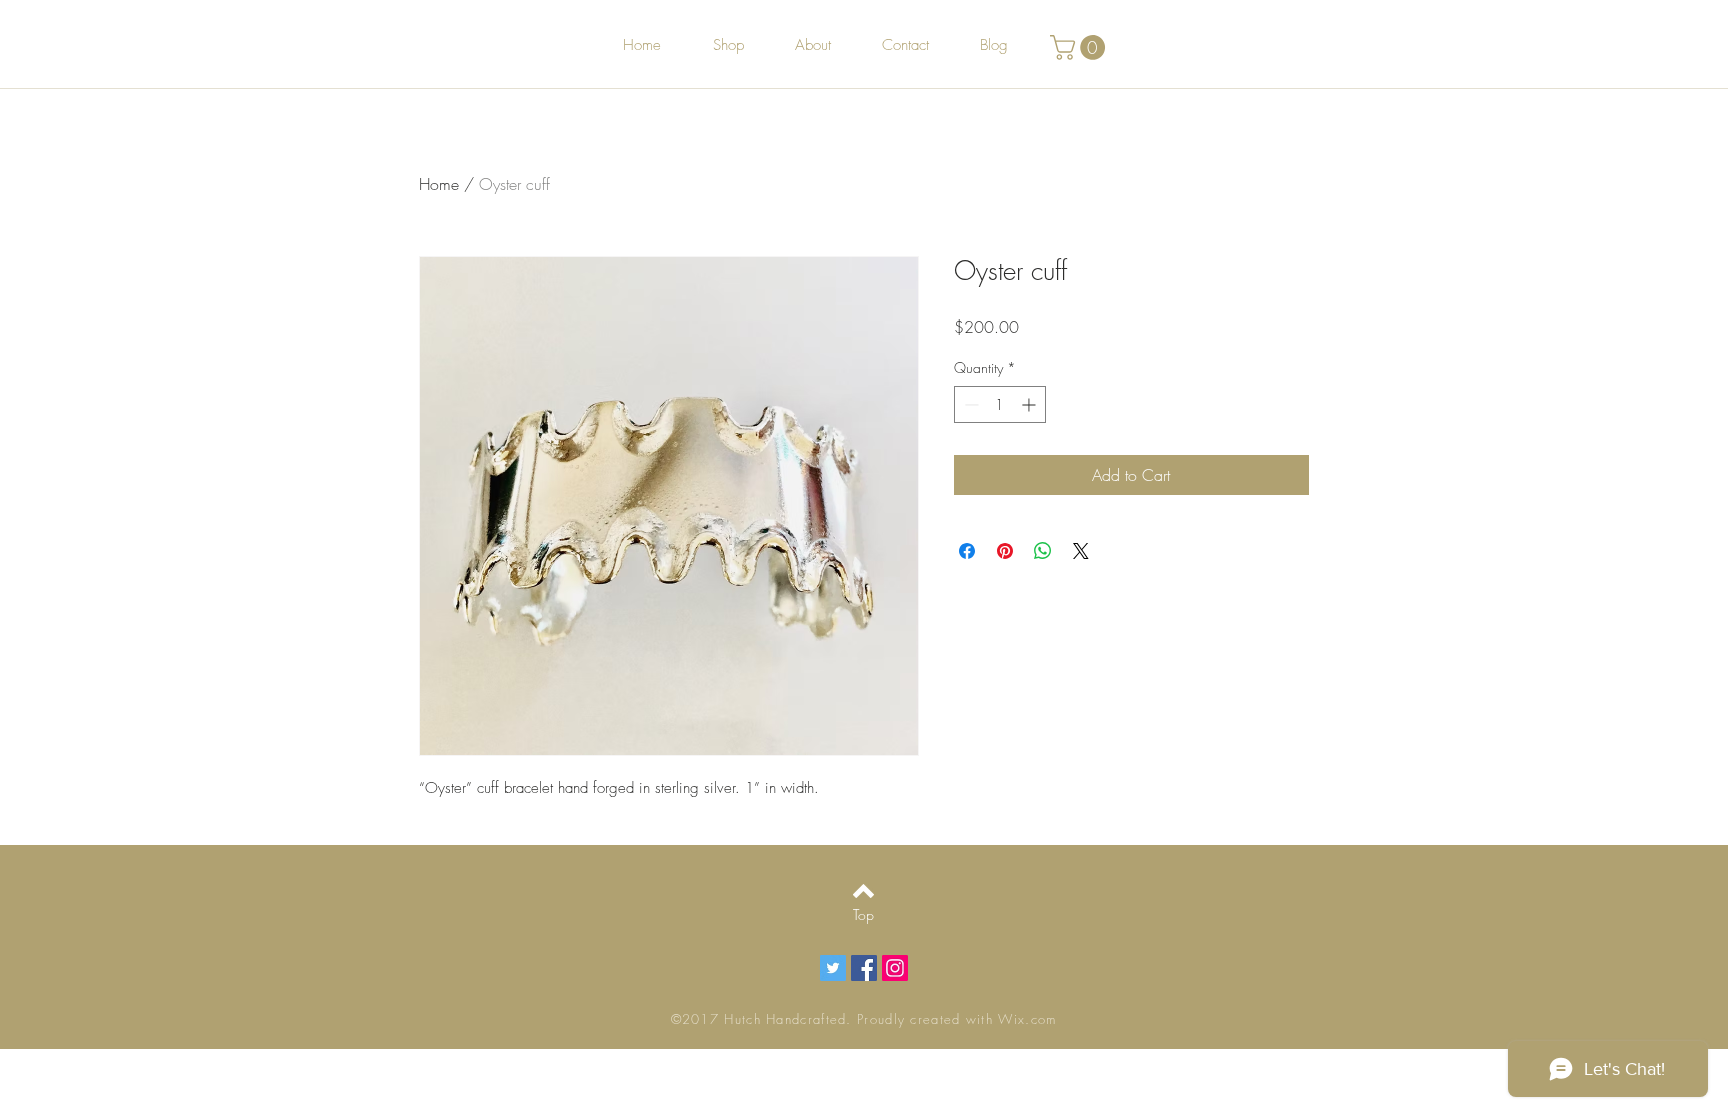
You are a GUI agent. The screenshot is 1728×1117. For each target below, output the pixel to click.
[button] (1080, 47)
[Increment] (1030, 404)
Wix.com (1027, 1019)
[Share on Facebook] (967, 551)
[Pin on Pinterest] (1005, 551)
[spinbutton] (1000, 404)
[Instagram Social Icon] (895, 968)
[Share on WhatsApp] (1043, 551)
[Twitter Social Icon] (833, 968)
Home (439, 184)
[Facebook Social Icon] (864, 968)
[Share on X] (1081, 551)
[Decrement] (969, 404)
